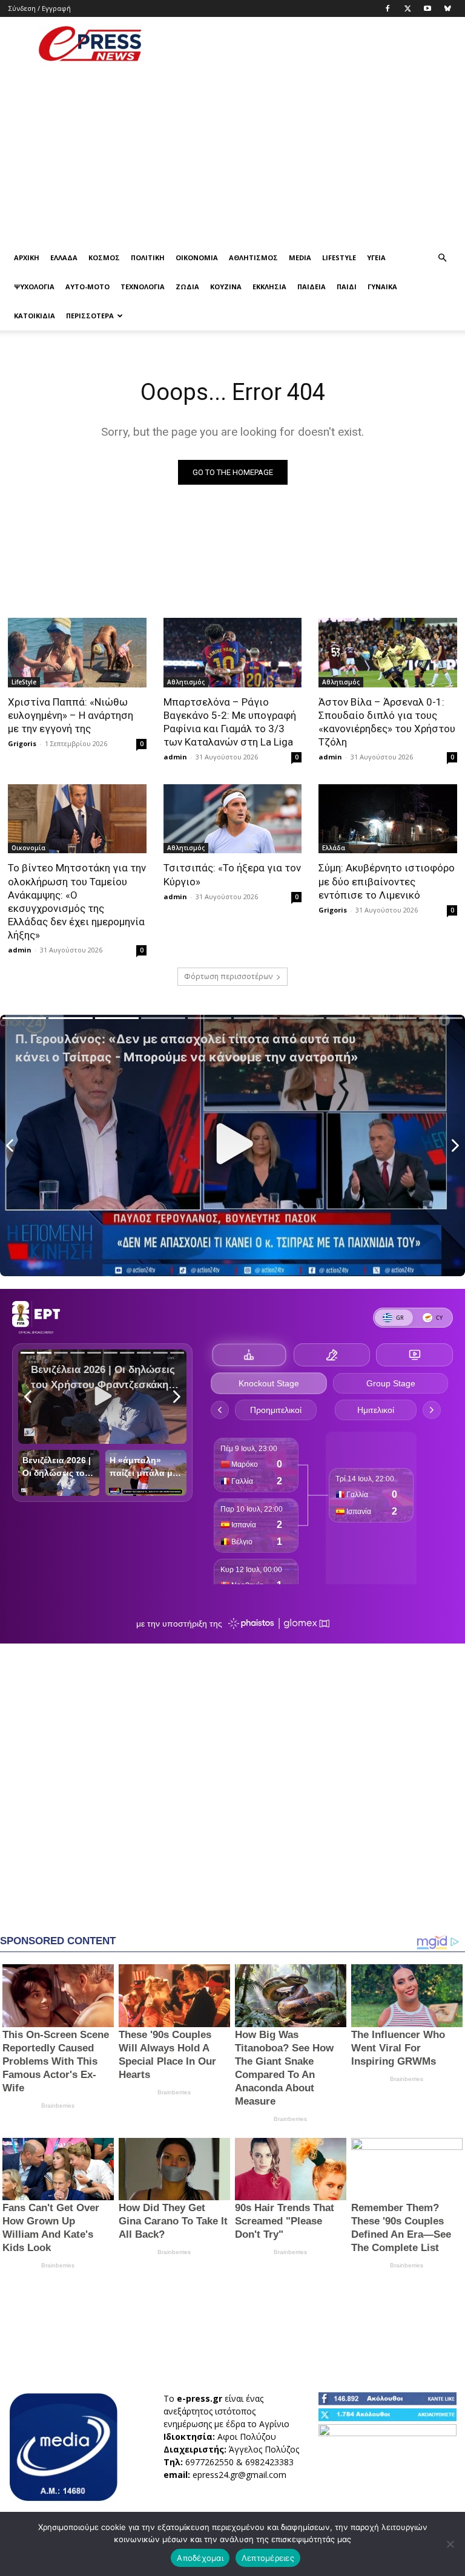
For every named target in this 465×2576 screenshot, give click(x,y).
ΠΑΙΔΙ (347, 287)
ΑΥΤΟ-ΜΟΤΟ (87, 287)
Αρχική (27, 257)
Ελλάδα (64, 257)
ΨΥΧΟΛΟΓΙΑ (34, 287)
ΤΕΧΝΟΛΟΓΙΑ (143, 287)
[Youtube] (427, 8)
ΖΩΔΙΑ (187, 287)
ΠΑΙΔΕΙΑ (312, 287)
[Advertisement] (314, 44)
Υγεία (376, 257)
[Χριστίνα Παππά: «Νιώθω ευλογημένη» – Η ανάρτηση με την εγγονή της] (77, 652)
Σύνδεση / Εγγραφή (40, 8)
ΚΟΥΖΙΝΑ (226, 287)
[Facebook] (387, 8)
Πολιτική (148, 257)
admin (175, 757)
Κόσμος (104, 257)
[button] (442, 258)
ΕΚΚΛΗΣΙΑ (269, 287)
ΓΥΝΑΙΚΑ (382, 287)
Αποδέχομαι (200, 2558)
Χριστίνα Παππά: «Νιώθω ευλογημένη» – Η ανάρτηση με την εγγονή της (71, 715)
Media (300, 257)
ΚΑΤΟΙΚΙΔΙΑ (35, 316)
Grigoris (22, 743)
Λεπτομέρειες (268, 2558)
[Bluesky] (447, 8)
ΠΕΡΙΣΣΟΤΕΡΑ (90, 316)
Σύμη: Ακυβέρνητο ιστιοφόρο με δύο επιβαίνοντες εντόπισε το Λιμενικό (387, 881)
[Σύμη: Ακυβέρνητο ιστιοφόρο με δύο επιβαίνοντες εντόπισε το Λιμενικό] (388, 819)
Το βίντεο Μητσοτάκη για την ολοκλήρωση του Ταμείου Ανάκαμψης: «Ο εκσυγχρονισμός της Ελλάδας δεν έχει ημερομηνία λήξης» (77, 901)
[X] (407, 8)
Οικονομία (197, 257)
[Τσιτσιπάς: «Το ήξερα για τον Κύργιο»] (233, 819)
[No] (450, 2544)
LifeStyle (339, 257)
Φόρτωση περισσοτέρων (228, 976)
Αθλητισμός (253, 257)
